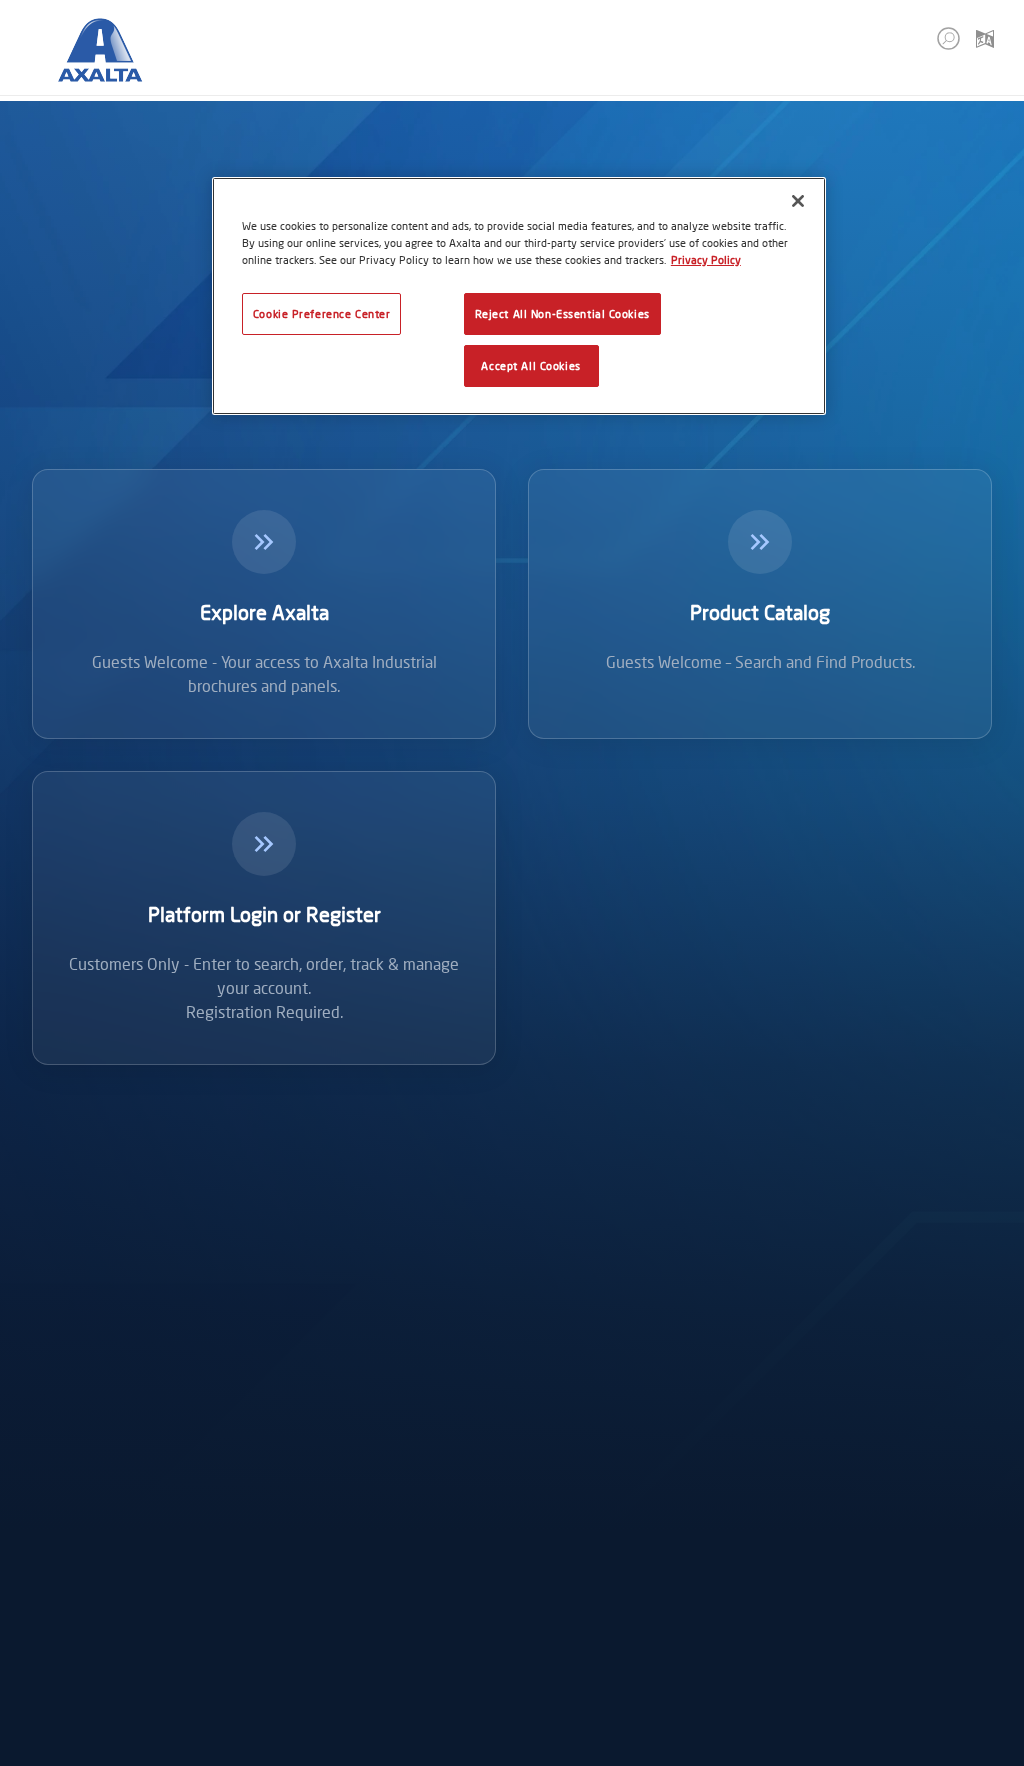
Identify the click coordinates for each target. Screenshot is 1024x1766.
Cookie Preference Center (322, 313)
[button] (948, 38)
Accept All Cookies (530, 365)
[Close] (798, 201)
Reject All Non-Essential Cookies (562, 313)
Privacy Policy (706, 259)
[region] (519, 296)
